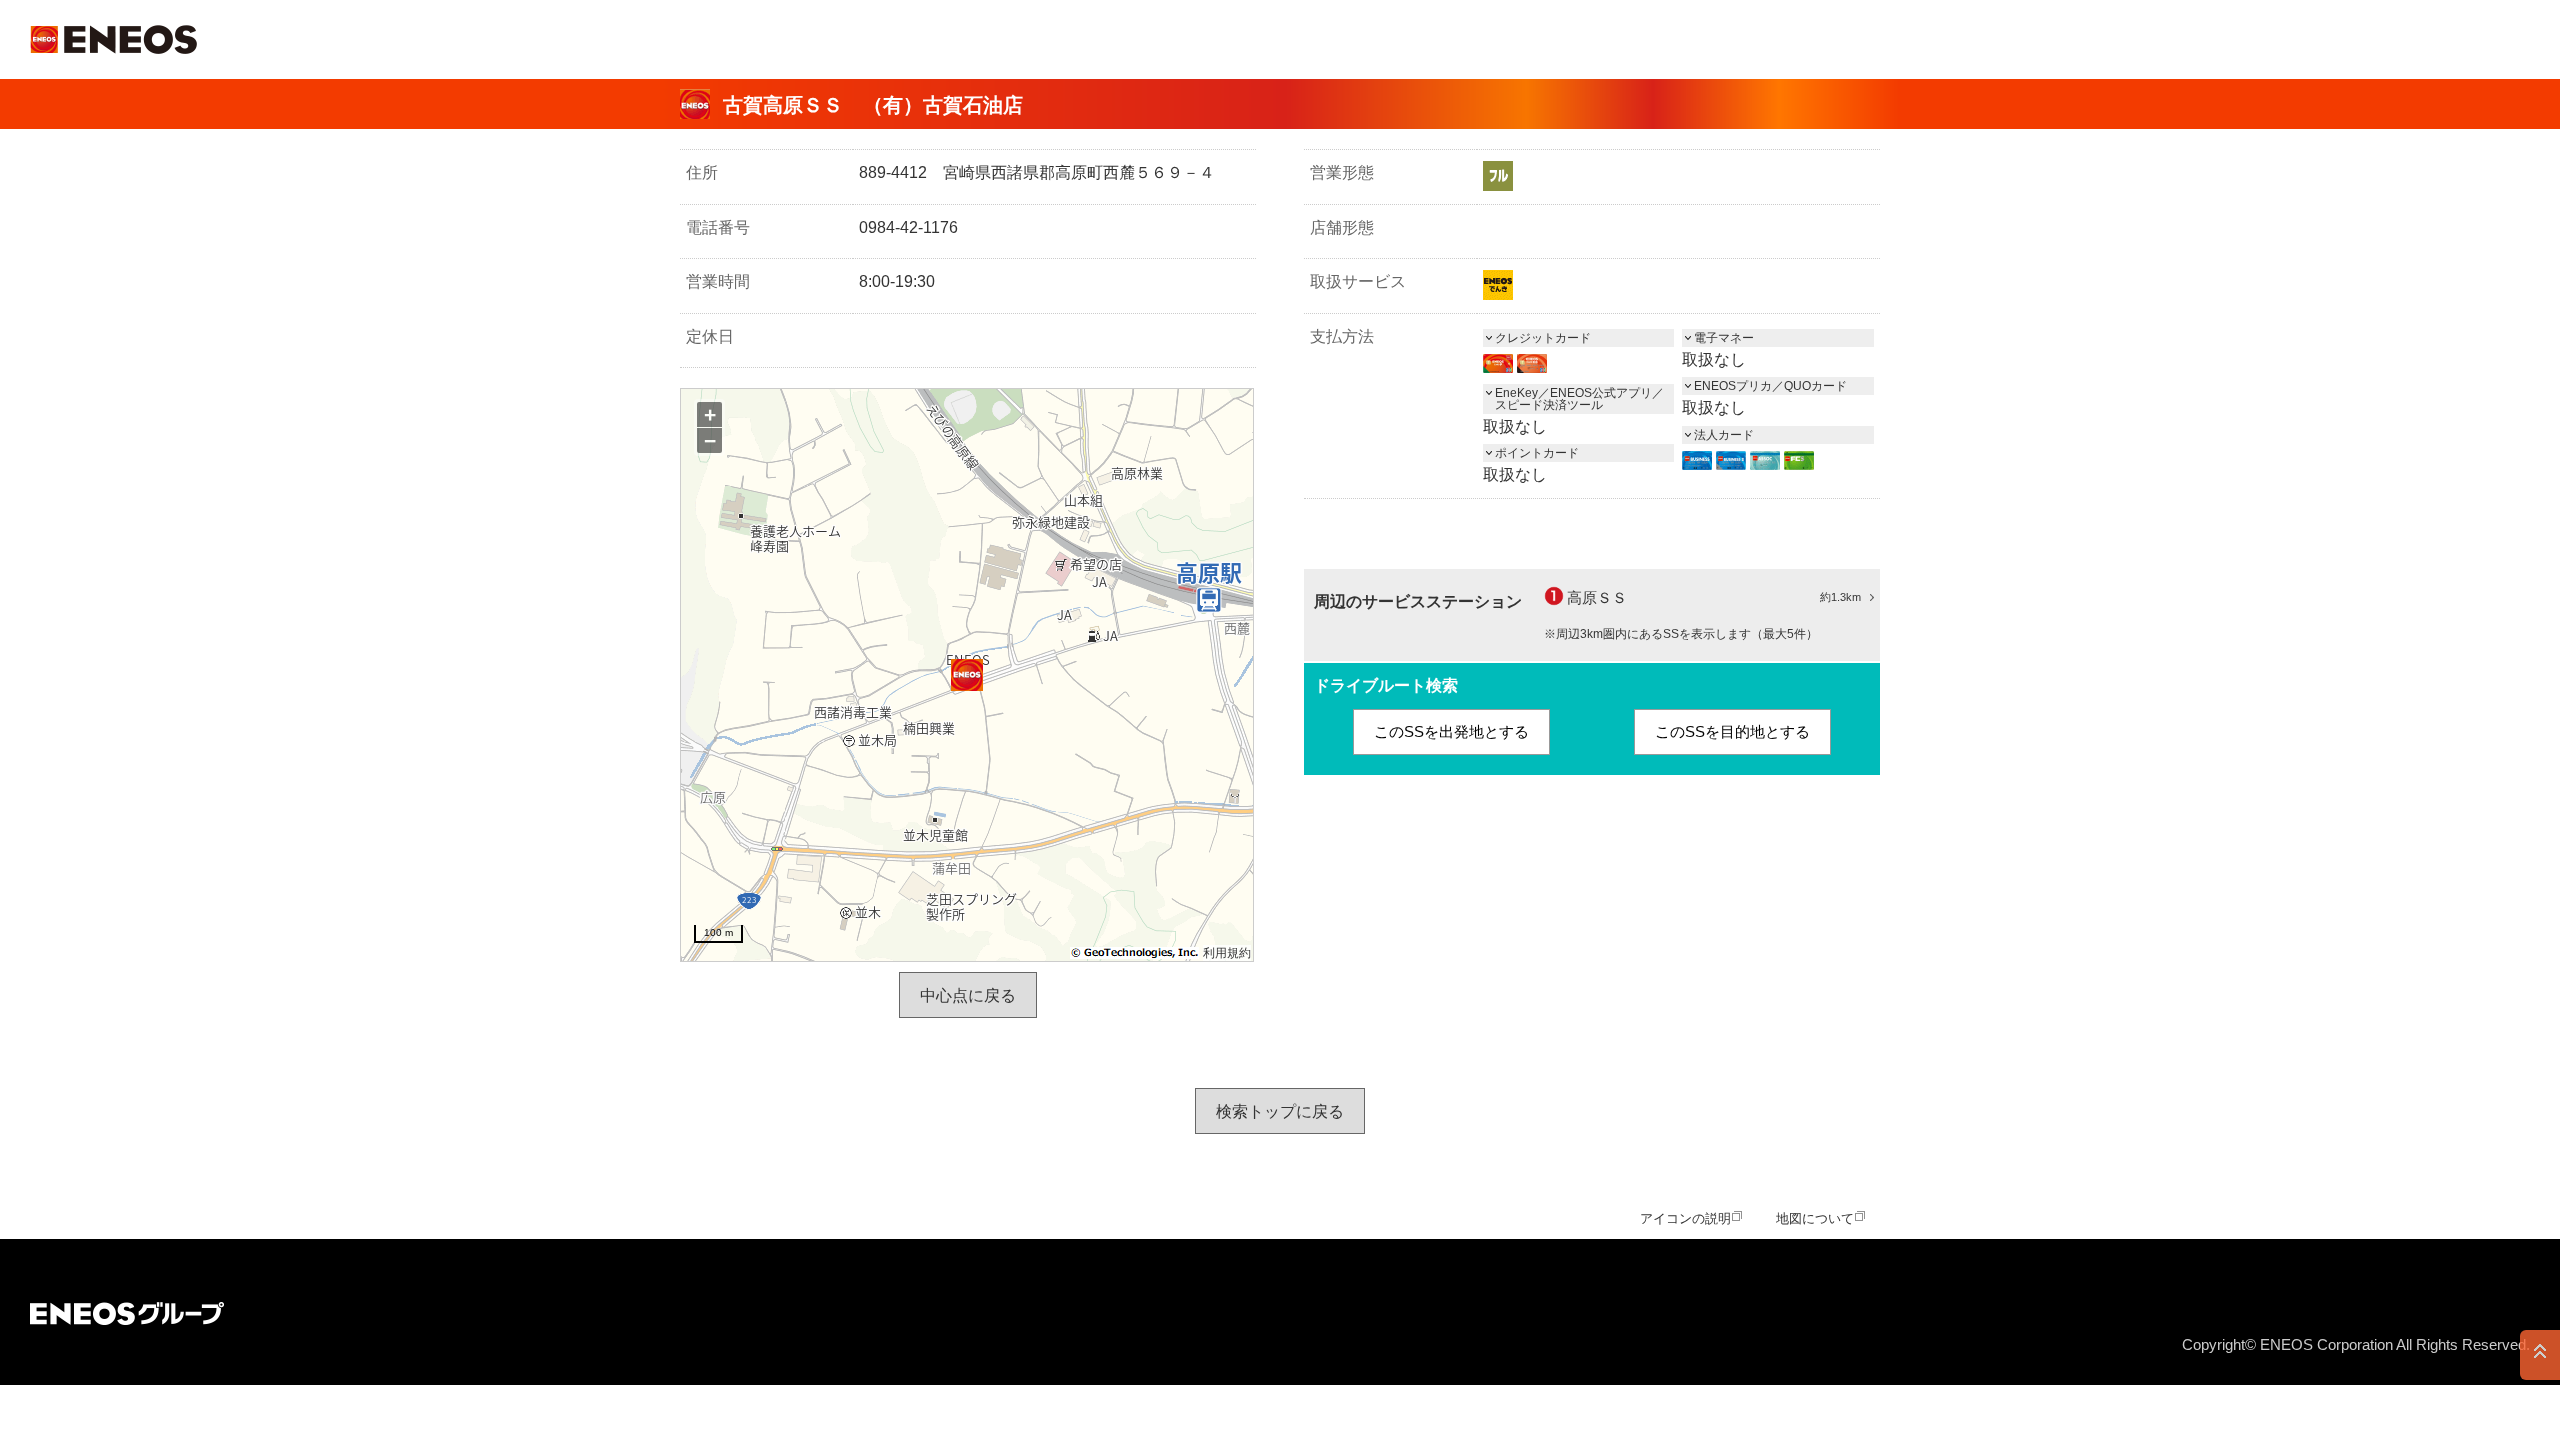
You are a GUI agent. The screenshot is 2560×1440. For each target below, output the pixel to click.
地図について (1815, 1218)
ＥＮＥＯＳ (113, 39)
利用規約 (1227, 953)
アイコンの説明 (1685, 1218)
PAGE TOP (2540, 1355)
